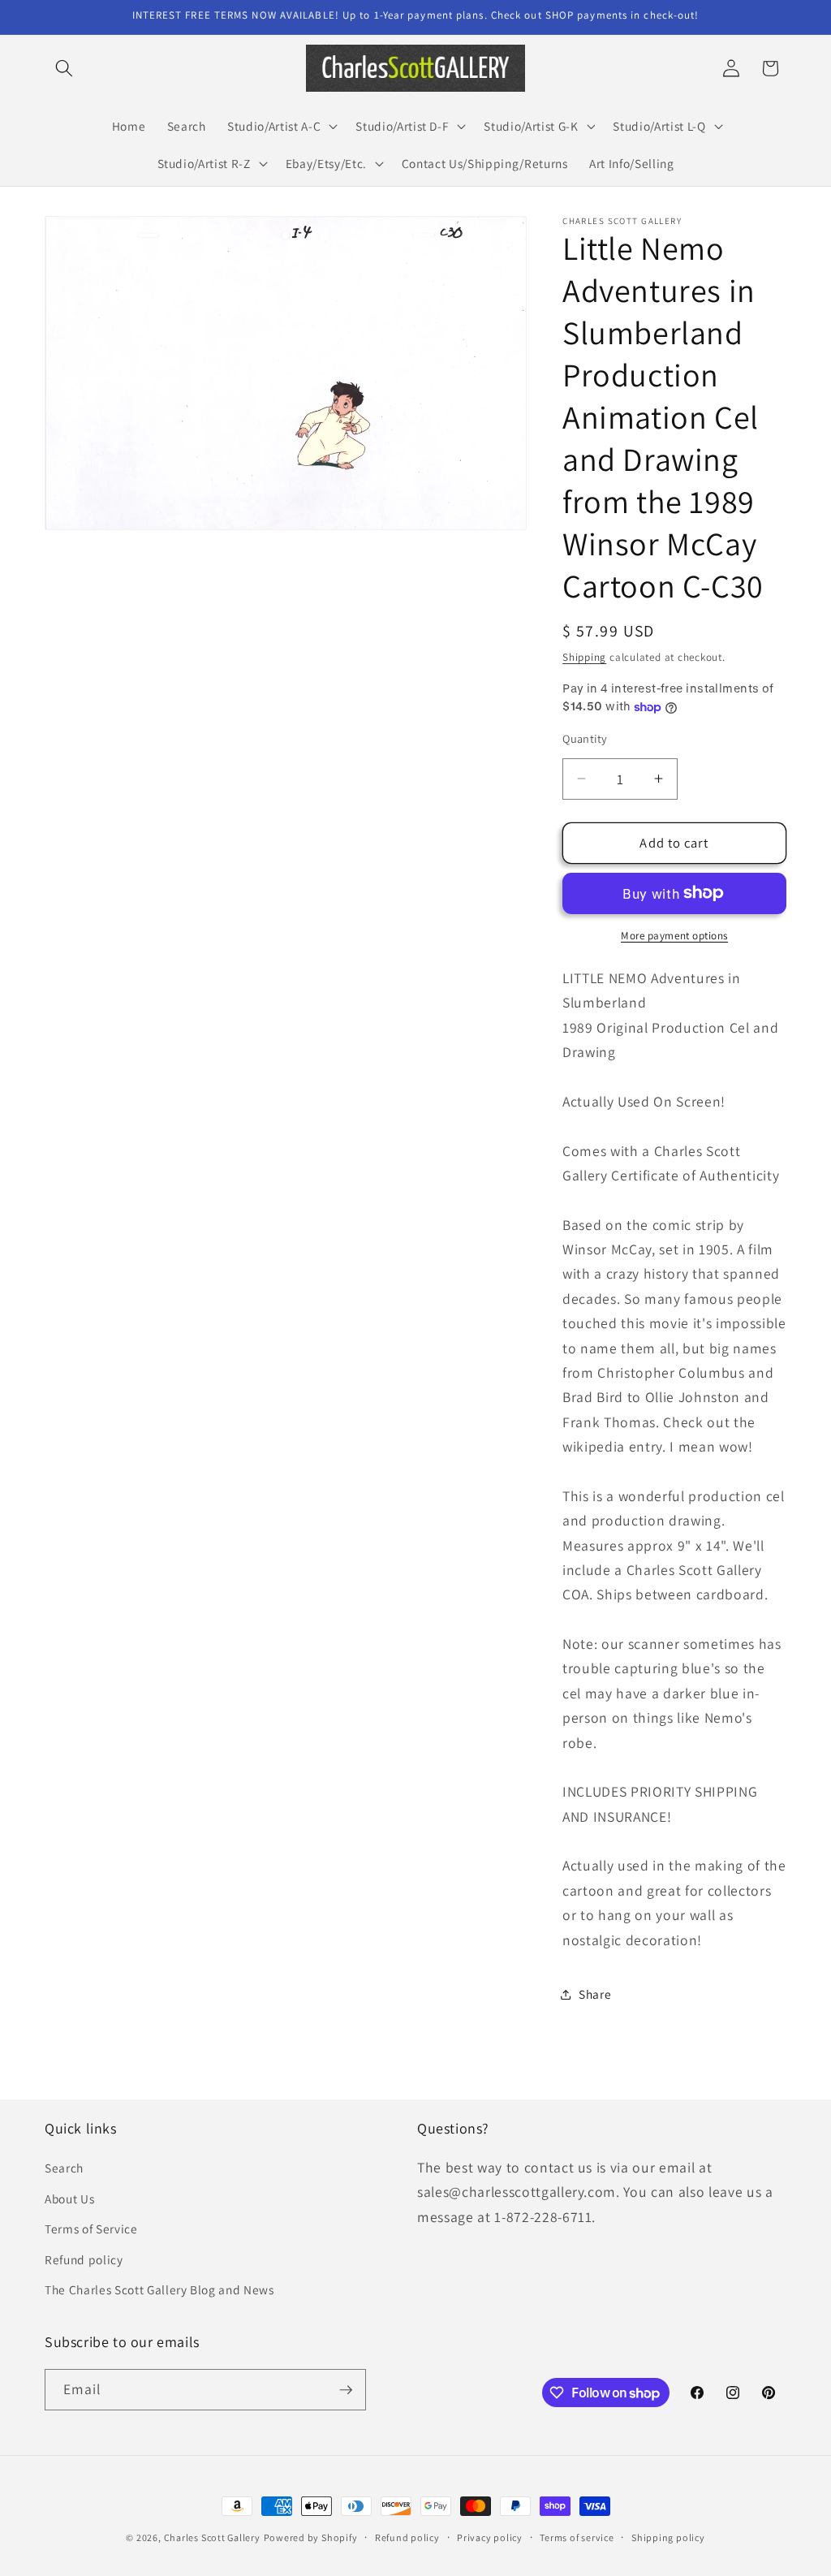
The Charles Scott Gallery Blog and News (159, 2289)
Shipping (584, 657)
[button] (64, 68)
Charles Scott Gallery (212, 2537)
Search (64, 2168)
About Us (69, 2198)
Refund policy (84, 2259)
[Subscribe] (346, 2390)
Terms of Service (91, 2229)
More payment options (674, 936)
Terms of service (577, 2537)
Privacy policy (490, 2537)
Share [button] (595, 1994)
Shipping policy (668, 2537)
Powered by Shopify (311, 2537)
